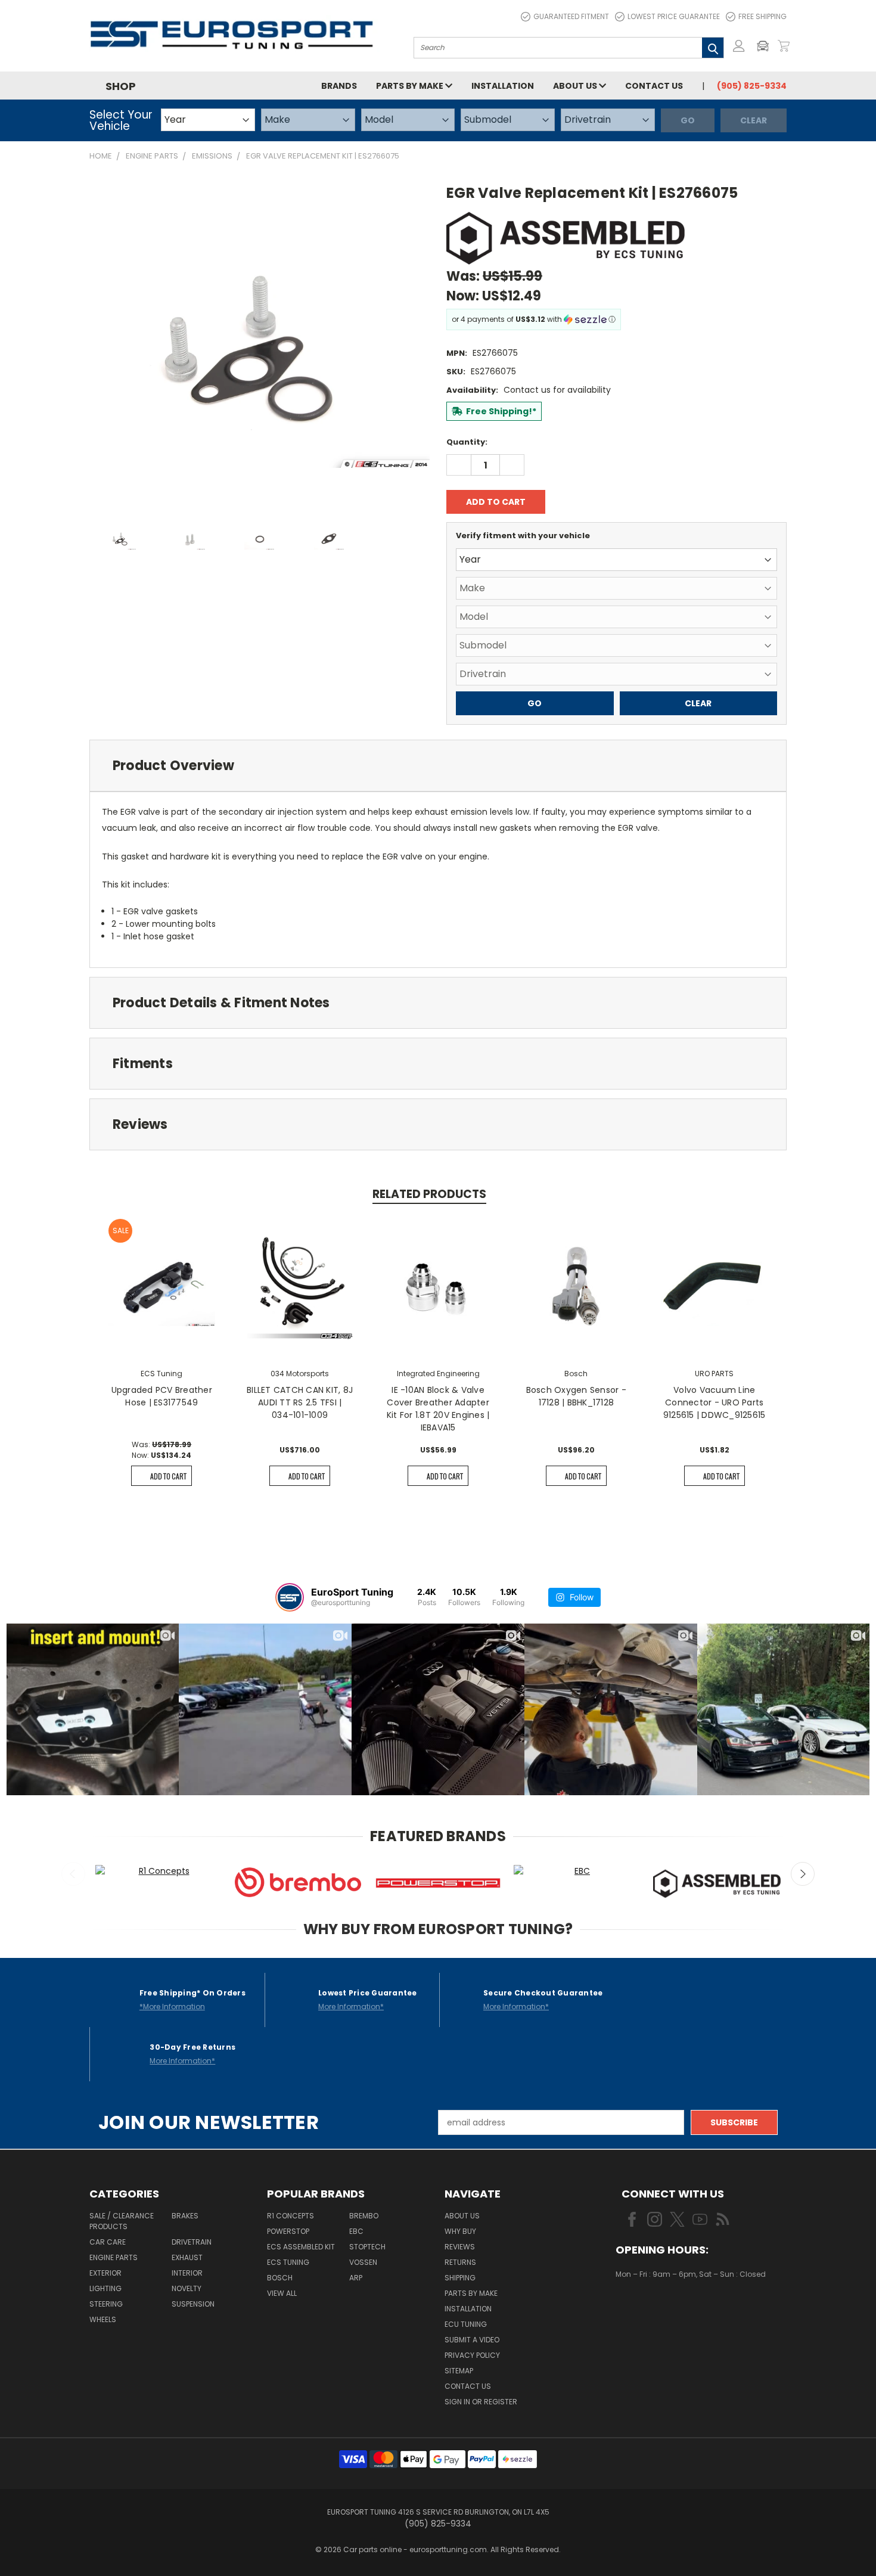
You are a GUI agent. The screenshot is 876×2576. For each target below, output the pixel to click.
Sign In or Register (481, 2402)
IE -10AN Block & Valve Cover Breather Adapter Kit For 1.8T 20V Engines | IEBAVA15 (438, 1409)
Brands (339, 86)
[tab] (438, 766)
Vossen (363, 2262)
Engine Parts (114, 2257)
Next (803, 1874)
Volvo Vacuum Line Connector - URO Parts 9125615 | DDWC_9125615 (715, 1402)
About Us (576, 86)
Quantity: (467, 442)
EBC (356, 2231)
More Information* (351, 2007)
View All (282, 2293)
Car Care (108, 2242)
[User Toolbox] (739, 46)
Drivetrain (192, 2242)
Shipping (460, 2278)
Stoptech (367, 2247)
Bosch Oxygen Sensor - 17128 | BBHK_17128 (576, 1396)
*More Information (172, 2007)
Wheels (103, 2319)
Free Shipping (762, 16)
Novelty (187, 2288)
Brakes (185, 2216)
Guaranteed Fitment (571, 16)
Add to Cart (168, 1476)
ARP (356, 2278)
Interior (187, 2273)
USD (656, 2310)
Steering (106, 2304)
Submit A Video (472, 2340)
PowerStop (288, 2231)
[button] (766, 46)
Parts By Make (471, 2293)
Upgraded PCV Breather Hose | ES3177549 (162, 1396)
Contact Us (654, 86)
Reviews (460, 2247)
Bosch (280, 2278)
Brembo (364, 2216)
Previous (73, 1874)
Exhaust (187, 2257)
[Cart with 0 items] (784, 46)
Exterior (105, 2273)
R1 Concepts (291, 2216)
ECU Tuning (466, 2324)
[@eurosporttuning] (290, 1597)
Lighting (105, 2288)
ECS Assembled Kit (301, 2247)
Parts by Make (411, 86)
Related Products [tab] (429, 1194)
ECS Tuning (288, 2262)
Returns (460, 2262)
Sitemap (459, 2371)
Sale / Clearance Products (122, 2221)
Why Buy (460, 2231)
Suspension (193, 2304)
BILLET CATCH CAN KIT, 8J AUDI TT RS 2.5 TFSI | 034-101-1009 (300, 1402)
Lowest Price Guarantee (674, 16)
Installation (503, 86)
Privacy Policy (472, 2355)
